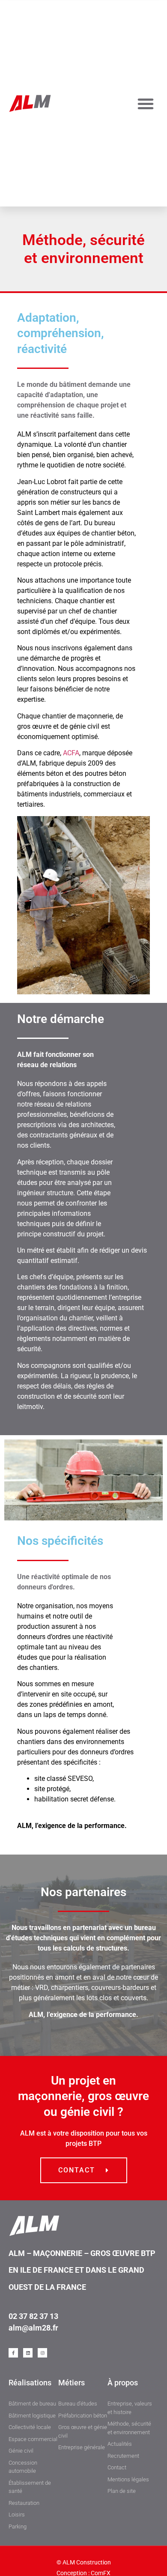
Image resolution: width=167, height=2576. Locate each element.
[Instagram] (42, 2353)
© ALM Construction (84, 2562)
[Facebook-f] (13, 2353)
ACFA (71, 753)
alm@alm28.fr (33, 2328)
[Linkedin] (28, 2353)
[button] (146, 104)
